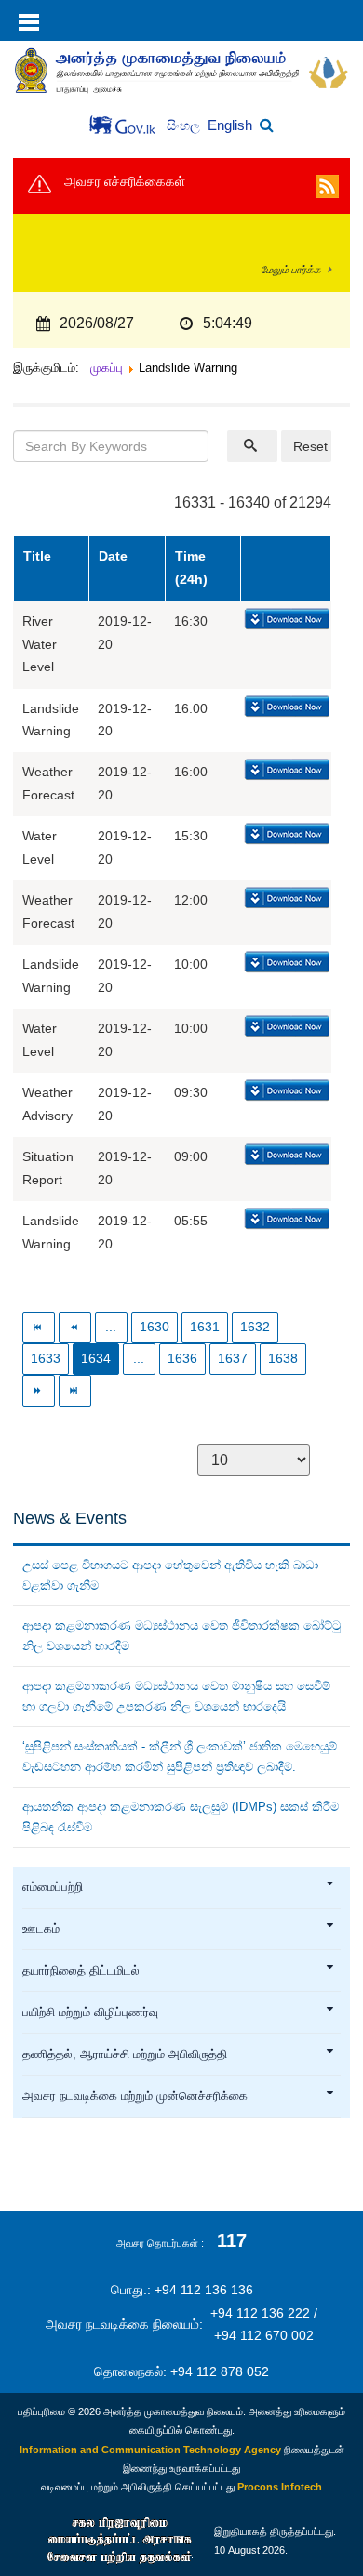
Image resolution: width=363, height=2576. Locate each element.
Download (285, 620)
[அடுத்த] (39, 1390)
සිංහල (185, 126)
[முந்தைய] (75, 1327)
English (230, 125)
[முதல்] (39, 1327)
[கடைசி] (75, 1390)
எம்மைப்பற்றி (53, 1887)
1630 (155, 1327)
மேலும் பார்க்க (291, 270)
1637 (233, 1359)
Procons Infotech (280, 2487)
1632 (255, 1327)
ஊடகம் (41, 1929)
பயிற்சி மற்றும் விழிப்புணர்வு (90, 2013)
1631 (205, 1327)
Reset (310, 446)
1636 (182, 1359)
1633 (46, 1359)
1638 (283, 1359)
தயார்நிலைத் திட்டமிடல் (81, 1971)
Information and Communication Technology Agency (150, 2450)
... (111, 1327)
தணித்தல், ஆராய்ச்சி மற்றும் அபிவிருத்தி (125, 2054)
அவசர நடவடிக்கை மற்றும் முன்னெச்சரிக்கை (135, 2096)
